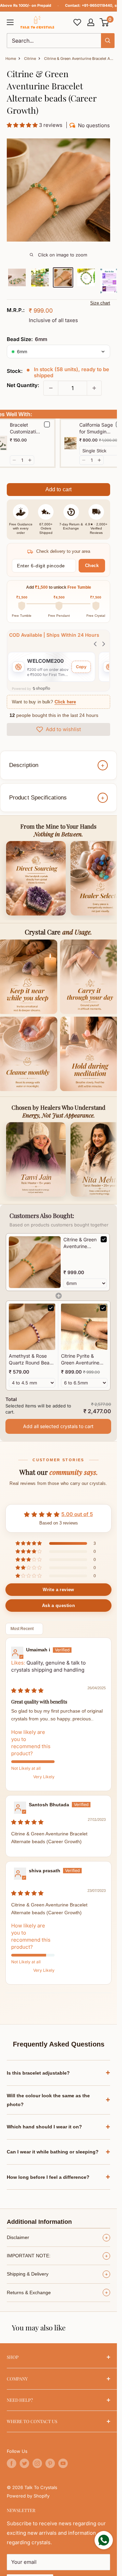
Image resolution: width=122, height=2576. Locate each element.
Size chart (100, 303)
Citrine (30, 59)
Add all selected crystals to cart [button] (58, 1426)
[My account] (91, 22)
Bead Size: (27, 339)
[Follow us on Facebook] (12, 2463)
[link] (35, 1262)
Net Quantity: (23, 385)
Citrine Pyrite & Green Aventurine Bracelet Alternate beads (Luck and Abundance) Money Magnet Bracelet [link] (83, 1359)
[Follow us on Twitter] (24, 2463)
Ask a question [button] (58, 1606)
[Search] (108, 41)
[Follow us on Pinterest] (50, 2463)
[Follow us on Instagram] (37, 2463)
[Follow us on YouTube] (63, 2463)
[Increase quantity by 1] (94, 388)
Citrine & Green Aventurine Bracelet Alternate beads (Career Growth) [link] (80, 1243)
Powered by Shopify (28, 2496)
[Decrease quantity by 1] (51, 388)
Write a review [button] (58, 1590)
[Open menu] (10, 22)
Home (11, 59)
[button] (105, 22)
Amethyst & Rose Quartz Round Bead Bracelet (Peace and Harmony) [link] (31, 1359)
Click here (65, 702)
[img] (27, 1690)
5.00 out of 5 (77, 1514)
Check (92, 566)
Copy (81, 667)
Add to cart (59, 489)
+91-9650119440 (97, 5)
